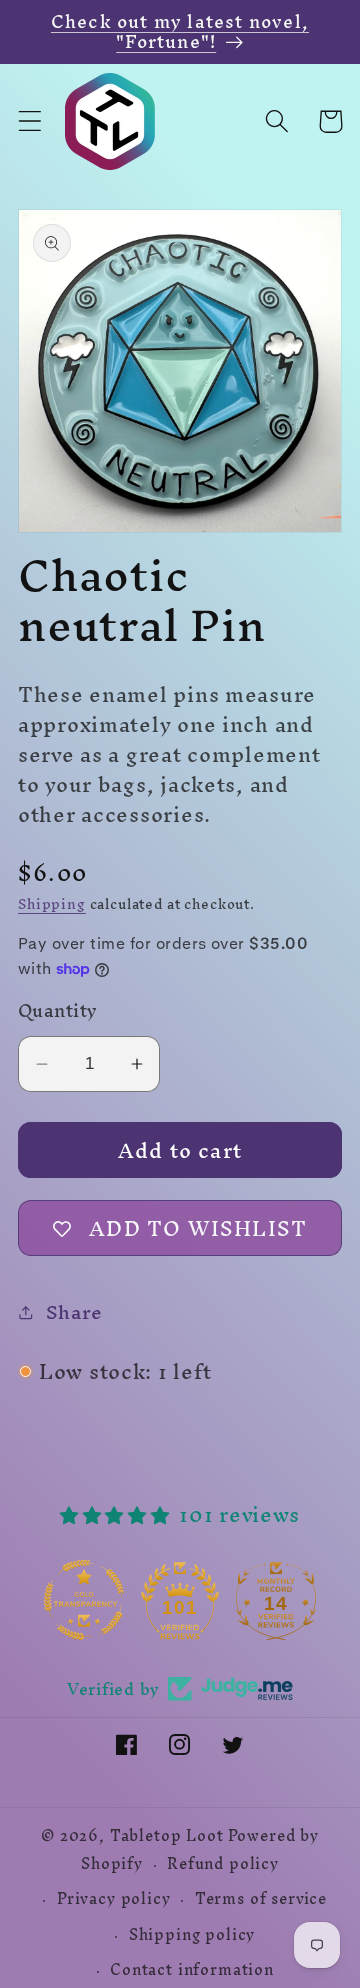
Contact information (192, 1970)
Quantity (58, 1011)
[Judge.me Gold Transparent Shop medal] (169, 1600)
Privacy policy (114, 1899)
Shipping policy (192, 1935)
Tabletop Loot (167, 1836)
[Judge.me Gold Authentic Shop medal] (73, 1600)
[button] (30, 121)
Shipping (52, 904)
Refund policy (223, 1864)
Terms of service (261, 1899)
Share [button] (74, 1312)
